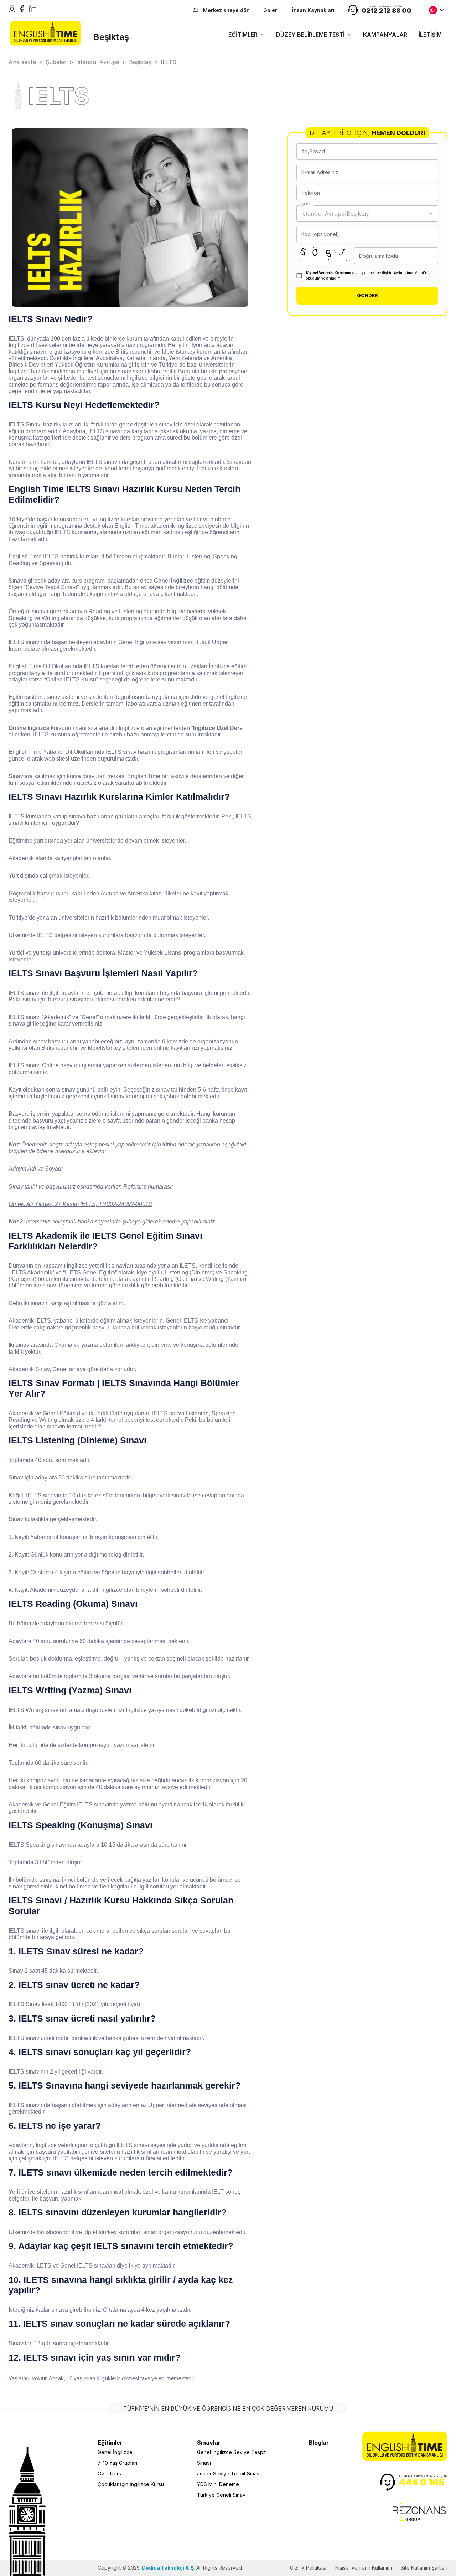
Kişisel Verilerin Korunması (330, 273)
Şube (306, 204)
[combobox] (362, 214)
